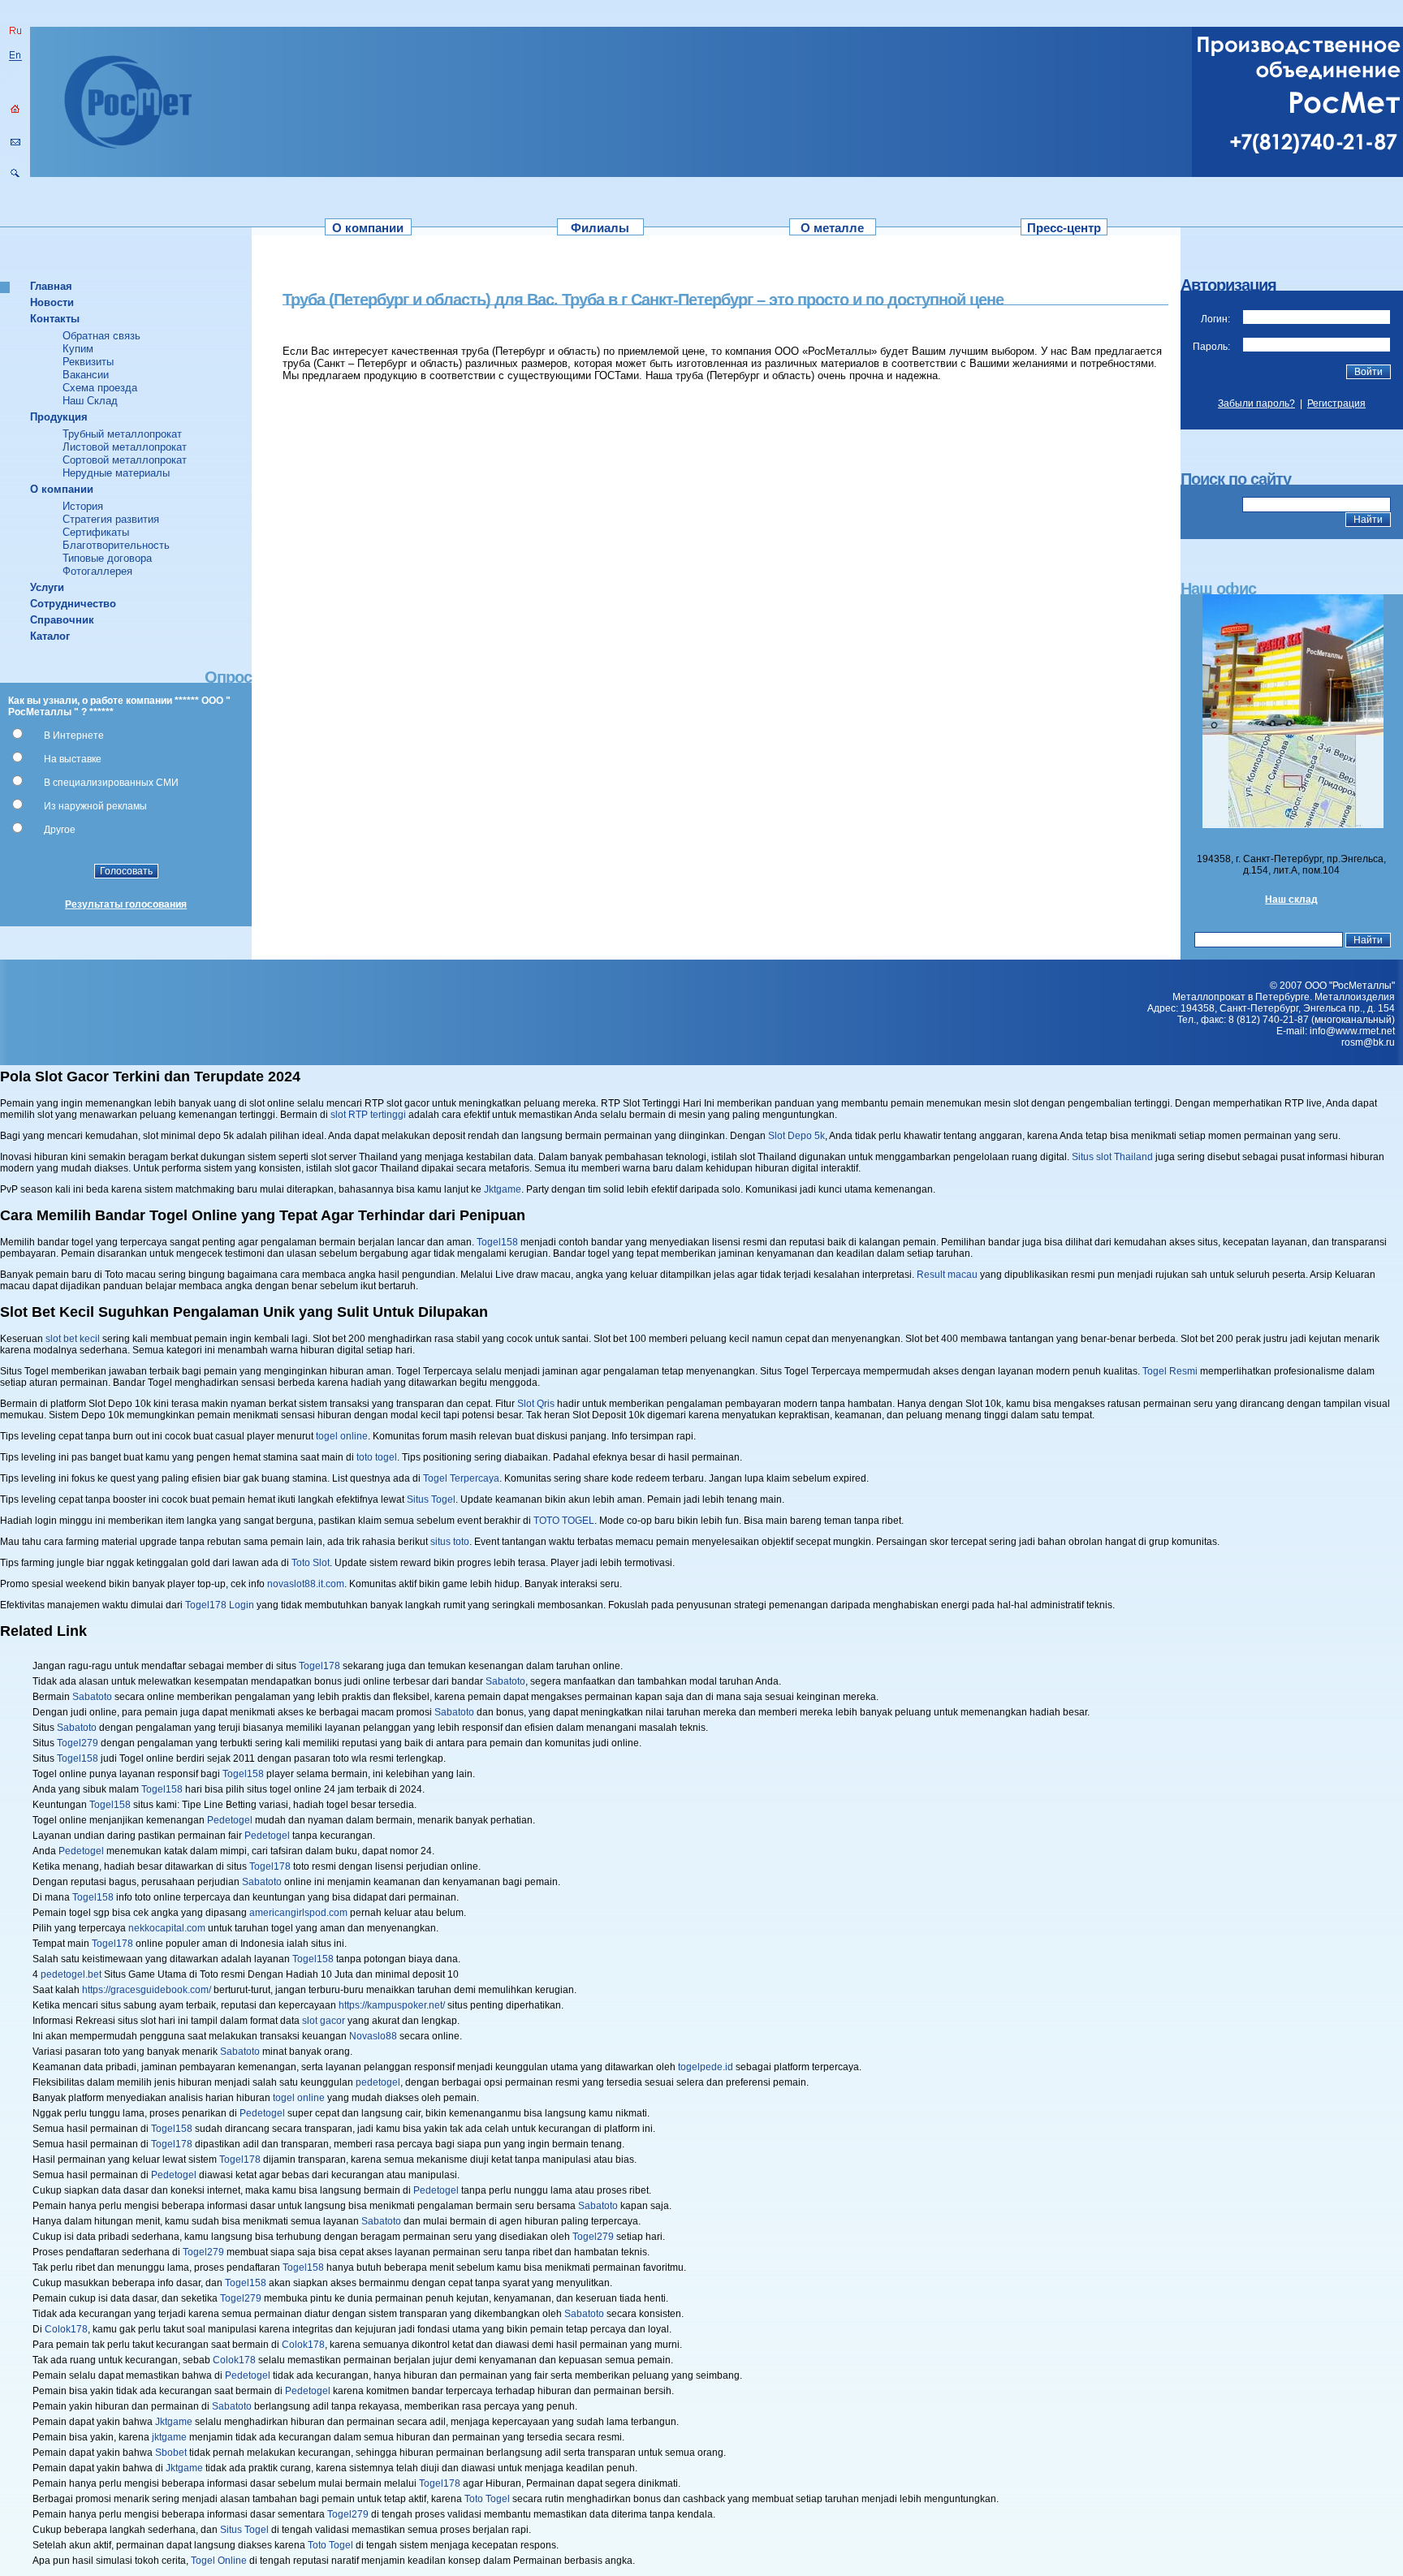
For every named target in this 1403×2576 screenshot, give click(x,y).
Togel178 (319, 1666)
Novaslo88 (373, 2036)
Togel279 (78, 1743)
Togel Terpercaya (461, 1478)
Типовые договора (107, 558)
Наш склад (1291, 900)
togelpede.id (706, 2067)
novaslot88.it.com (306, 1584)
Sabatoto (505, 1681)
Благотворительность (116, 545)
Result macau (947, 1275)
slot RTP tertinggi (368, 1115)
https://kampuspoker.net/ (392, 2005)
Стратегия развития (111, 519)
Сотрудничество (73, 604)
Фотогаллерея (97, 571)
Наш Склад (90, 401)
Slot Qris (536, 1404)
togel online (342, 1436)
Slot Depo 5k (796, 1136)
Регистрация (1336, 403)
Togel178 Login (220, 1605)
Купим (78, 349)
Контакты (55, 319)
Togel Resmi (1170, 1371)
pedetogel (378, 2082)
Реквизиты (88, 362)
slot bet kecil (73, 1339)
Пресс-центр (1064, 228)
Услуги (47, 587)
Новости (52, 302)
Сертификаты (96, 532)
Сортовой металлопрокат (125, 460)
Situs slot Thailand (1112, 1157)
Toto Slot (311, 1563)
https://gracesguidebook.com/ (147, 1990)
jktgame (169, 2437)
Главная (51, 286)
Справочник (62, 620)
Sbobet (171, 2453)
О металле (832, 228)
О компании (368, 228)
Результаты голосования (126, 904)
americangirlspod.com (298, 1913)
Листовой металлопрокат (125, 447)
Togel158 (497, 1242)
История (83, 506)
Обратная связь (101, 336)
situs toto (450, 1542)
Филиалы (600, 228)
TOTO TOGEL (564, 1521)
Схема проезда (100, 388)
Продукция (59, 417)
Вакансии (86, 375)
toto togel (377, 1457)
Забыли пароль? (1256, 403)
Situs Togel (431, 1499)
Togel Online (219, 2561)
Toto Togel (487, 2499)
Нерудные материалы (116, 473)
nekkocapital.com (167, 1928)
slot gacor (324, 2021)
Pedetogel (230, 1820)
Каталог (50, 636)
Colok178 (66, 2329)
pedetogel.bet (71, 1974)
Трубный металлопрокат (122, 434)
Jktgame (503, 1189)
